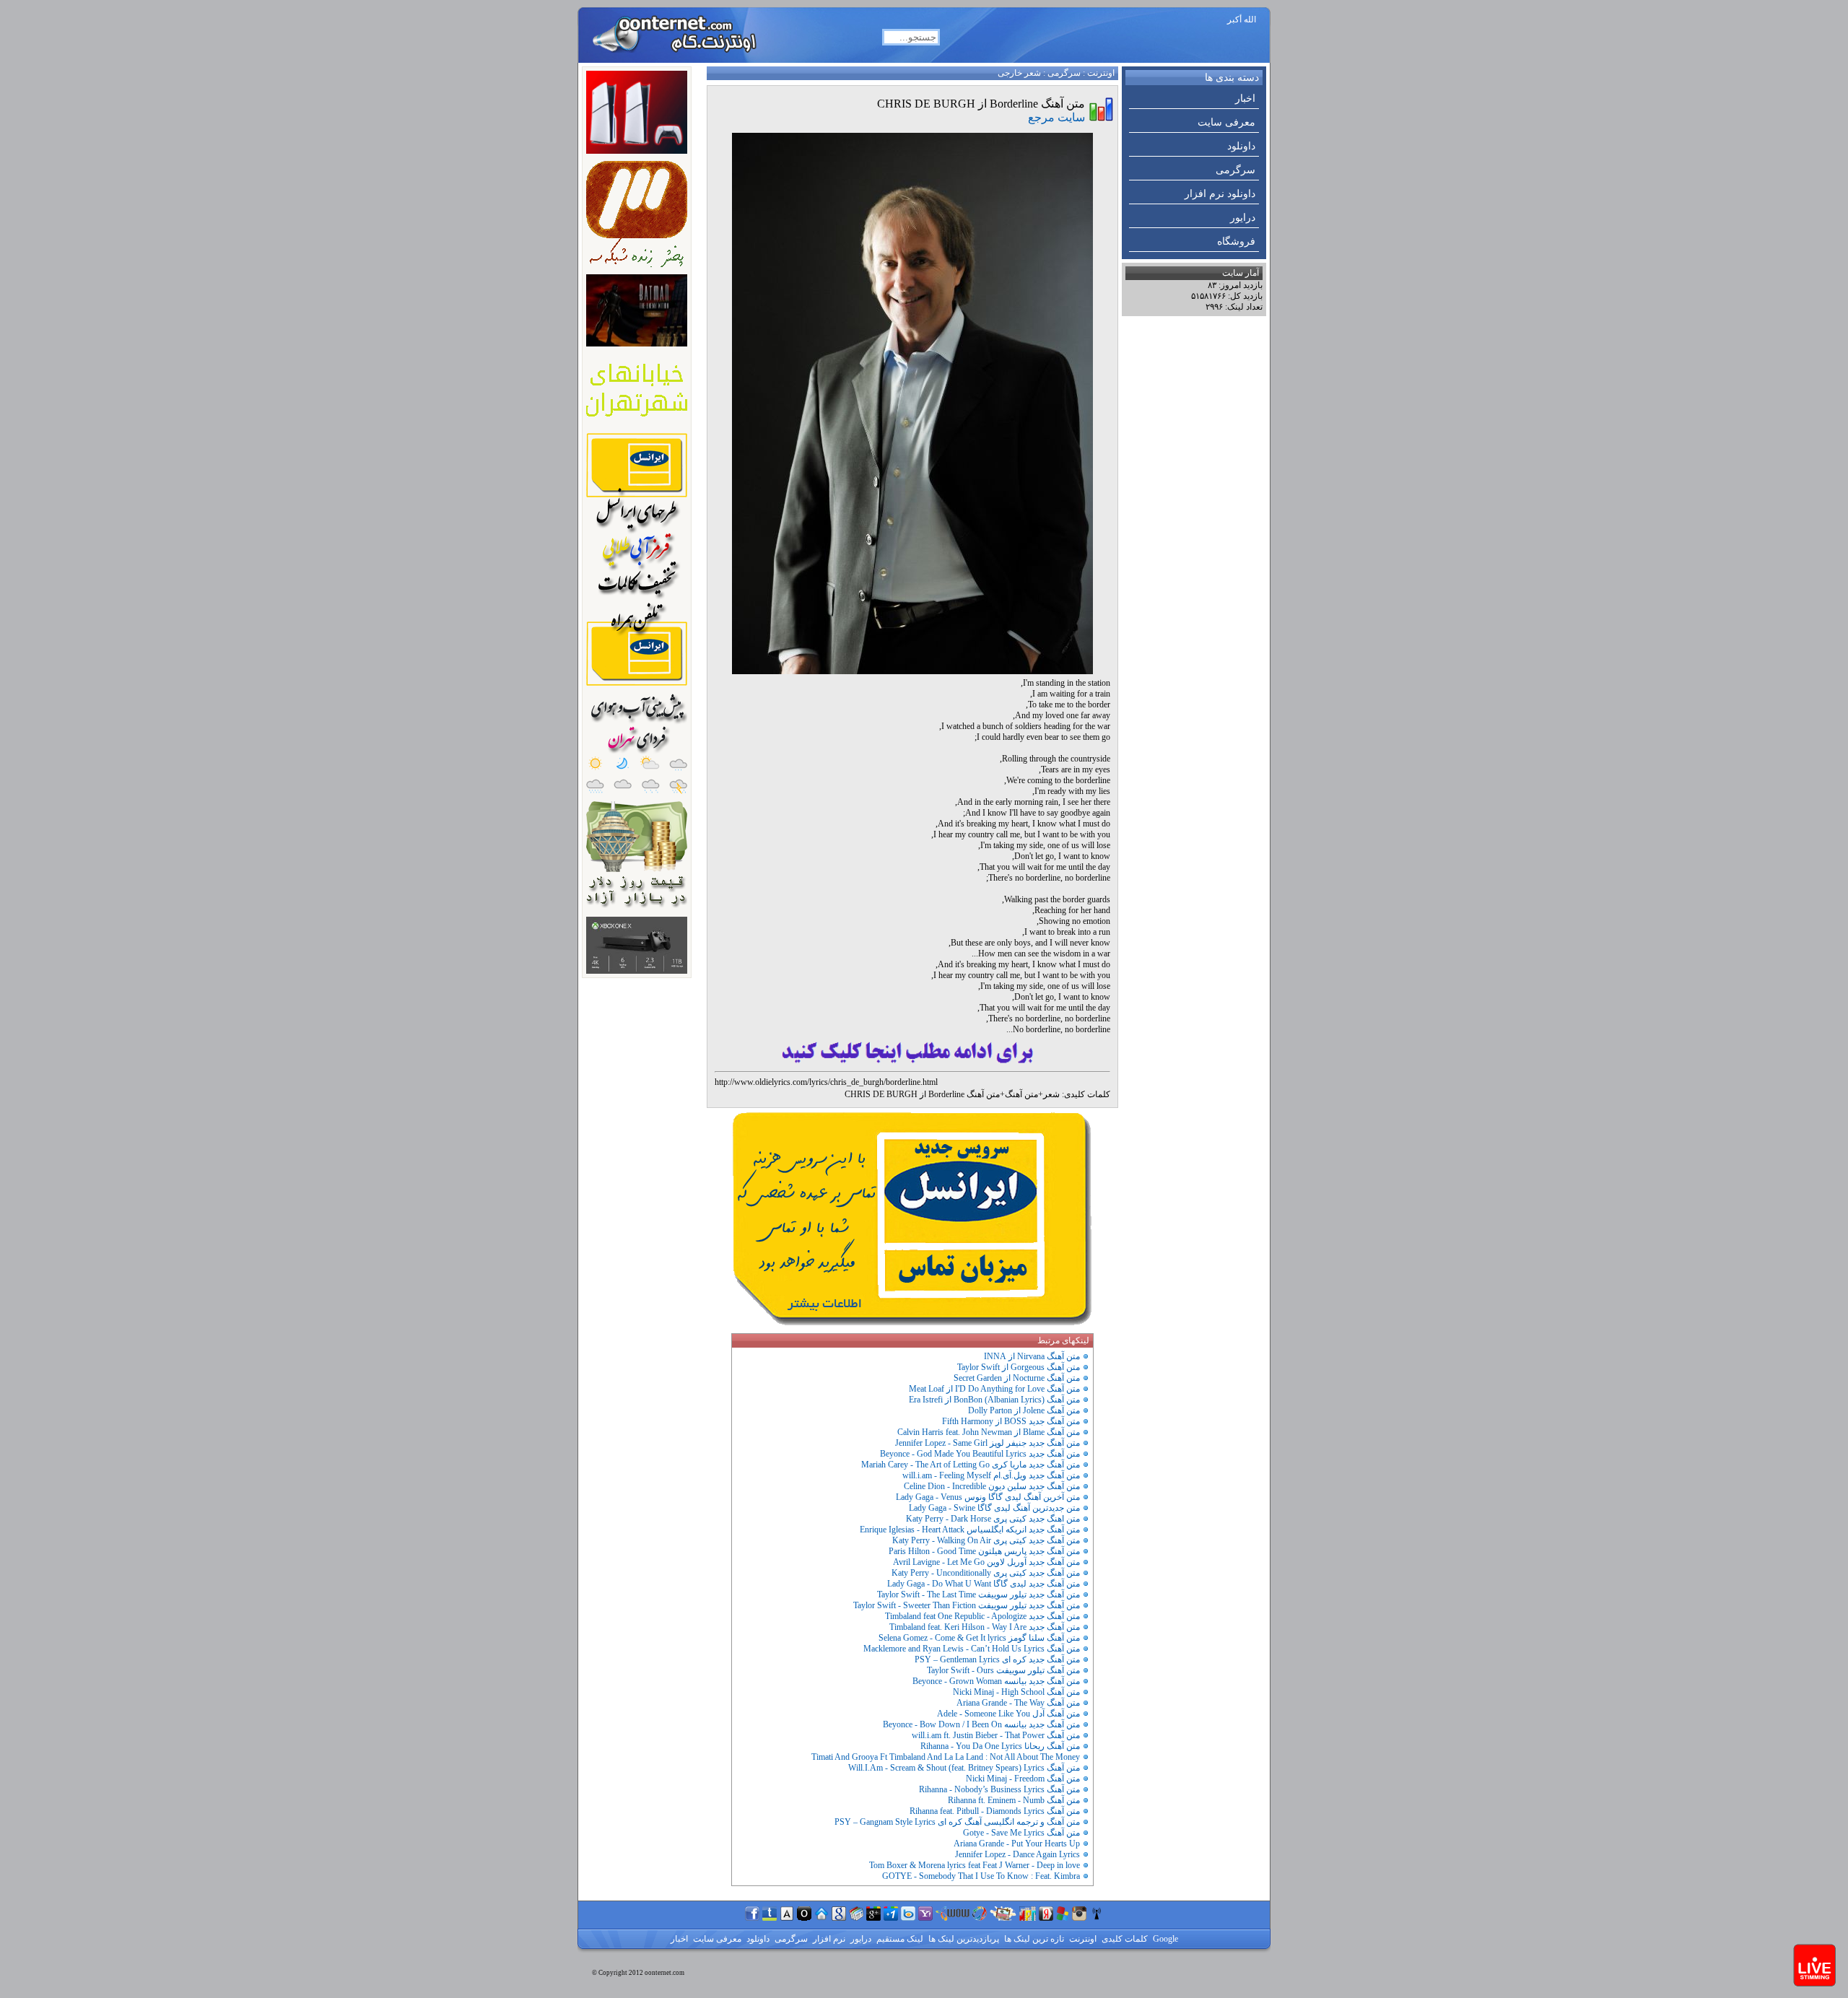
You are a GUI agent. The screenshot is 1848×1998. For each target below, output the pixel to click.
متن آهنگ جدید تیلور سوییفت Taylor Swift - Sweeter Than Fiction (967, 1605)
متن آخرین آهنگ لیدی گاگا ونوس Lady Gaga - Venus (988, 1497)
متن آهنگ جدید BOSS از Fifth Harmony (1011, 1421)
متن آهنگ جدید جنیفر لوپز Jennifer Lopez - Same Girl (988, 1443)
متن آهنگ (1021, 1094)
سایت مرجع (1056, 117)
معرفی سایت (1226, 122)
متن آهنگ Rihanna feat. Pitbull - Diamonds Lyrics (995, 1811)
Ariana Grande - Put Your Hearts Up (1017, 1844)
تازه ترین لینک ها (1033, 1939)
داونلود (1241, 146)
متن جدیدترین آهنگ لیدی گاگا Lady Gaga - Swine (994, 1508)
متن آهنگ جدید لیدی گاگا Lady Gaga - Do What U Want (984, 1584)
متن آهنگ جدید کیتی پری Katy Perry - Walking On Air (986, 1540)
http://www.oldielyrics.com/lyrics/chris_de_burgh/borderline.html (826, 1082)
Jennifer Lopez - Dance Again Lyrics (1017, 1854)
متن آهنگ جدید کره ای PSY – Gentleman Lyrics (997, 1659)
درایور (1243, 218)
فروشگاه (1236, 241)
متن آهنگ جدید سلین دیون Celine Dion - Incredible (992, 1486)
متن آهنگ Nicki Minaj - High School (1016, 1692)
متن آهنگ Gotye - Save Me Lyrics (1021, 1833)
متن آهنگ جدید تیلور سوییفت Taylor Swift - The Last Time (979, 1595)
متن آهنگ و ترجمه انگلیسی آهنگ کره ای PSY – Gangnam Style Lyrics (957, 1822)
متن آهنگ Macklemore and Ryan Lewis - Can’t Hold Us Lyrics (972, 1649)
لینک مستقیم (899, 1939)
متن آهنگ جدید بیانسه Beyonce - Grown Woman (996, 1681)
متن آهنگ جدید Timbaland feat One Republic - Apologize (982, 1616)
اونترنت (1101, 73)
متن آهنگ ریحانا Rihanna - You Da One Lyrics (1000, 1746)
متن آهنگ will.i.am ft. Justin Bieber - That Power (996, 1735)
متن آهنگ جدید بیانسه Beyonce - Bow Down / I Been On (981, 1724)
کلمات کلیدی (1124, 1939)
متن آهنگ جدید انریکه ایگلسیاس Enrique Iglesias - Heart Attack (970, 1530)
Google (1164, 1939)
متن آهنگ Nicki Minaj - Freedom (1023, 1779)
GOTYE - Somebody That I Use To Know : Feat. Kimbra (981, 1876)
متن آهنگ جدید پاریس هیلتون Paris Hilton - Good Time (984, 1551)
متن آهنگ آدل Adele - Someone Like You (1008, 1714)
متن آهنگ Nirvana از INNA (1032, 1356)
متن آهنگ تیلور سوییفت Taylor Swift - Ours (1003, 1670)
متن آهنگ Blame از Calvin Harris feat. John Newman (989, 1432)
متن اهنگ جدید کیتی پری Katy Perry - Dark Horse (993, 1519)
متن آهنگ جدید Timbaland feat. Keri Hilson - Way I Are (985, 1627)
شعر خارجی (1019, 73)
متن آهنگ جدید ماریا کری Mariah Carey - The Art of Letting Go (971, 1465)
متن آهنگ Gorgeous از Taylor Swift (1019, 1367)
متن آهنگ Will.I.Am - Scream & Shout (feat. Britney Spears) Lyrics (964, 1768)
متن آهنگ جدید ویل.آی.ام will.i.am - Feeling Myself (991, 1475)
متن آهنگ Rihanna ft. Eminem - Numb (1014, 1800)
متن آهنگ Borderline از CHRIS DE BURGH (922, 1094)
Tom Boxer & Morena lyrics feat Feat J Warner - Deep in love (975, 1865)
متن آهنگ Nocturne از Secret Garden (1017, 1378)
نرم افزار (828, 1939)
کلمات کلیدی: (1086, 1094)
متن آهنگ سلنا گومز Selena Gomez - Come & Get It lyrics (979, 1638)
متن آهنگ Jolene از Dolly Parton (1024, 1410)
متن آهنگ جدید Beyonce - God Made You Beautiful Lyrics (980, 1454)
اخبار (1245, 99)
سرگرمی (1235, 170)
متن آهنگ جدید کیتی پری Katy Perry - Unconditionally (986, 1573)
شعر (1051, 1094)
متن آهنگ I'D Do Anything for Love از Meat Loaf (994, 1389)
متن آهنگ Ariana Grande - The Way (1018, 1703)
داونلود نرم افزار (1220, 194)
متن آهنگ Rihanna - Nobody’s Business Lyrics (999, 1789)
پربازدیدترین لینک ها (963, 1939)
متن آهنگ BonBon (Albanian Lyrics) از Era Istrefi (994, 1400)
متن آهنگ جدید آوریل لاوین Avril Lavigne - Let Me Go (986, 1562)
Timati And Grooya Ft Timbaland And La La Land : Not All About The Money (946, 1757)
